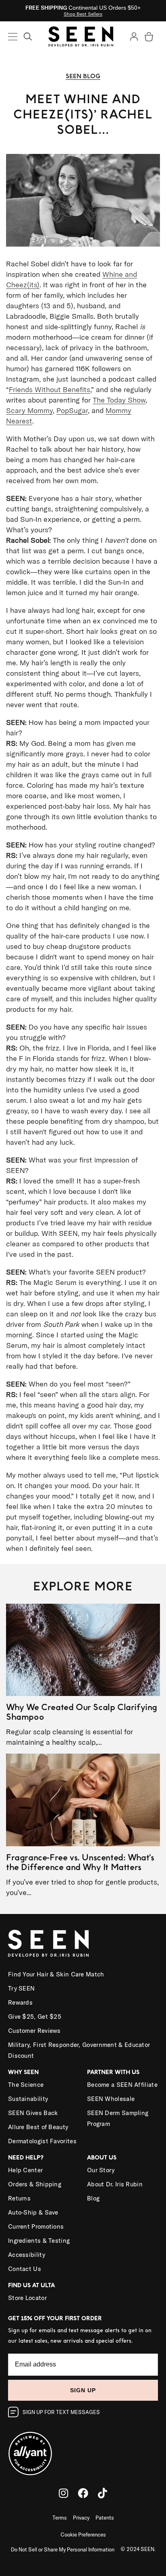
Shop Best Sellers (83, 14)
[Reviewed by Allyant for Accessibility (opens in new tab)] (83, 2448)
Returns (19, 2198)
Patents (105, 2518)
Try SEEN (21, 1988)
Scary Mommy (29, 410)
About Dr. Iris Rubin (115, 2184)
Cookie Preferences (83, 2534)
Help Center (25, 2170)
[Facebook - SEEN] (83, 2493)
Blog (93, 2198)
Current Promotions (36, 2226)
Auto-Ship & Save (33, 2212)
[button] (28, 36)
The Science (26, 2085)
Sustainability (28, 2099)
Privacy (81, 2518)
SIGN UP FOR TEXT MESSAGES (61, 2412)
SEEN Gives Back (33, 2113)
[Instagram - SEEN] (63, 2493)
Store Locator (27, 2298)
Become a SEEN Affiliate (122, 2085)
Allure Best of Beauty (38, 2127)
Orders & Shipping (35, 2184)
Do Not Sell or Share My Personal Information (63, 2549)
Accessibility (27, 2255)
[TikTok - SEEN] (103, 2493)
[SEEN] (83, 1943)
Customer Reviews (34, 2031)
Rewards (20, 2002)
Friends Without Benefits (50, 389)
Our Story (101, 2170)
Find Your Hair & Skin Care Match (56, 1974)
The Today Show (119, 400)
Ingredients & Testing (39, 2241)
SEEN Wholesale (111, 2099)
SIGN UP (83, 2390)
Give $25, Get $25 (35, 2017)
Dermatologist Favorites (42, 2141)
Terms (60, 2518)
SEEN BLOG (83, 76)
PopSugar (72, 410)
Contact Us (25, 2269)
